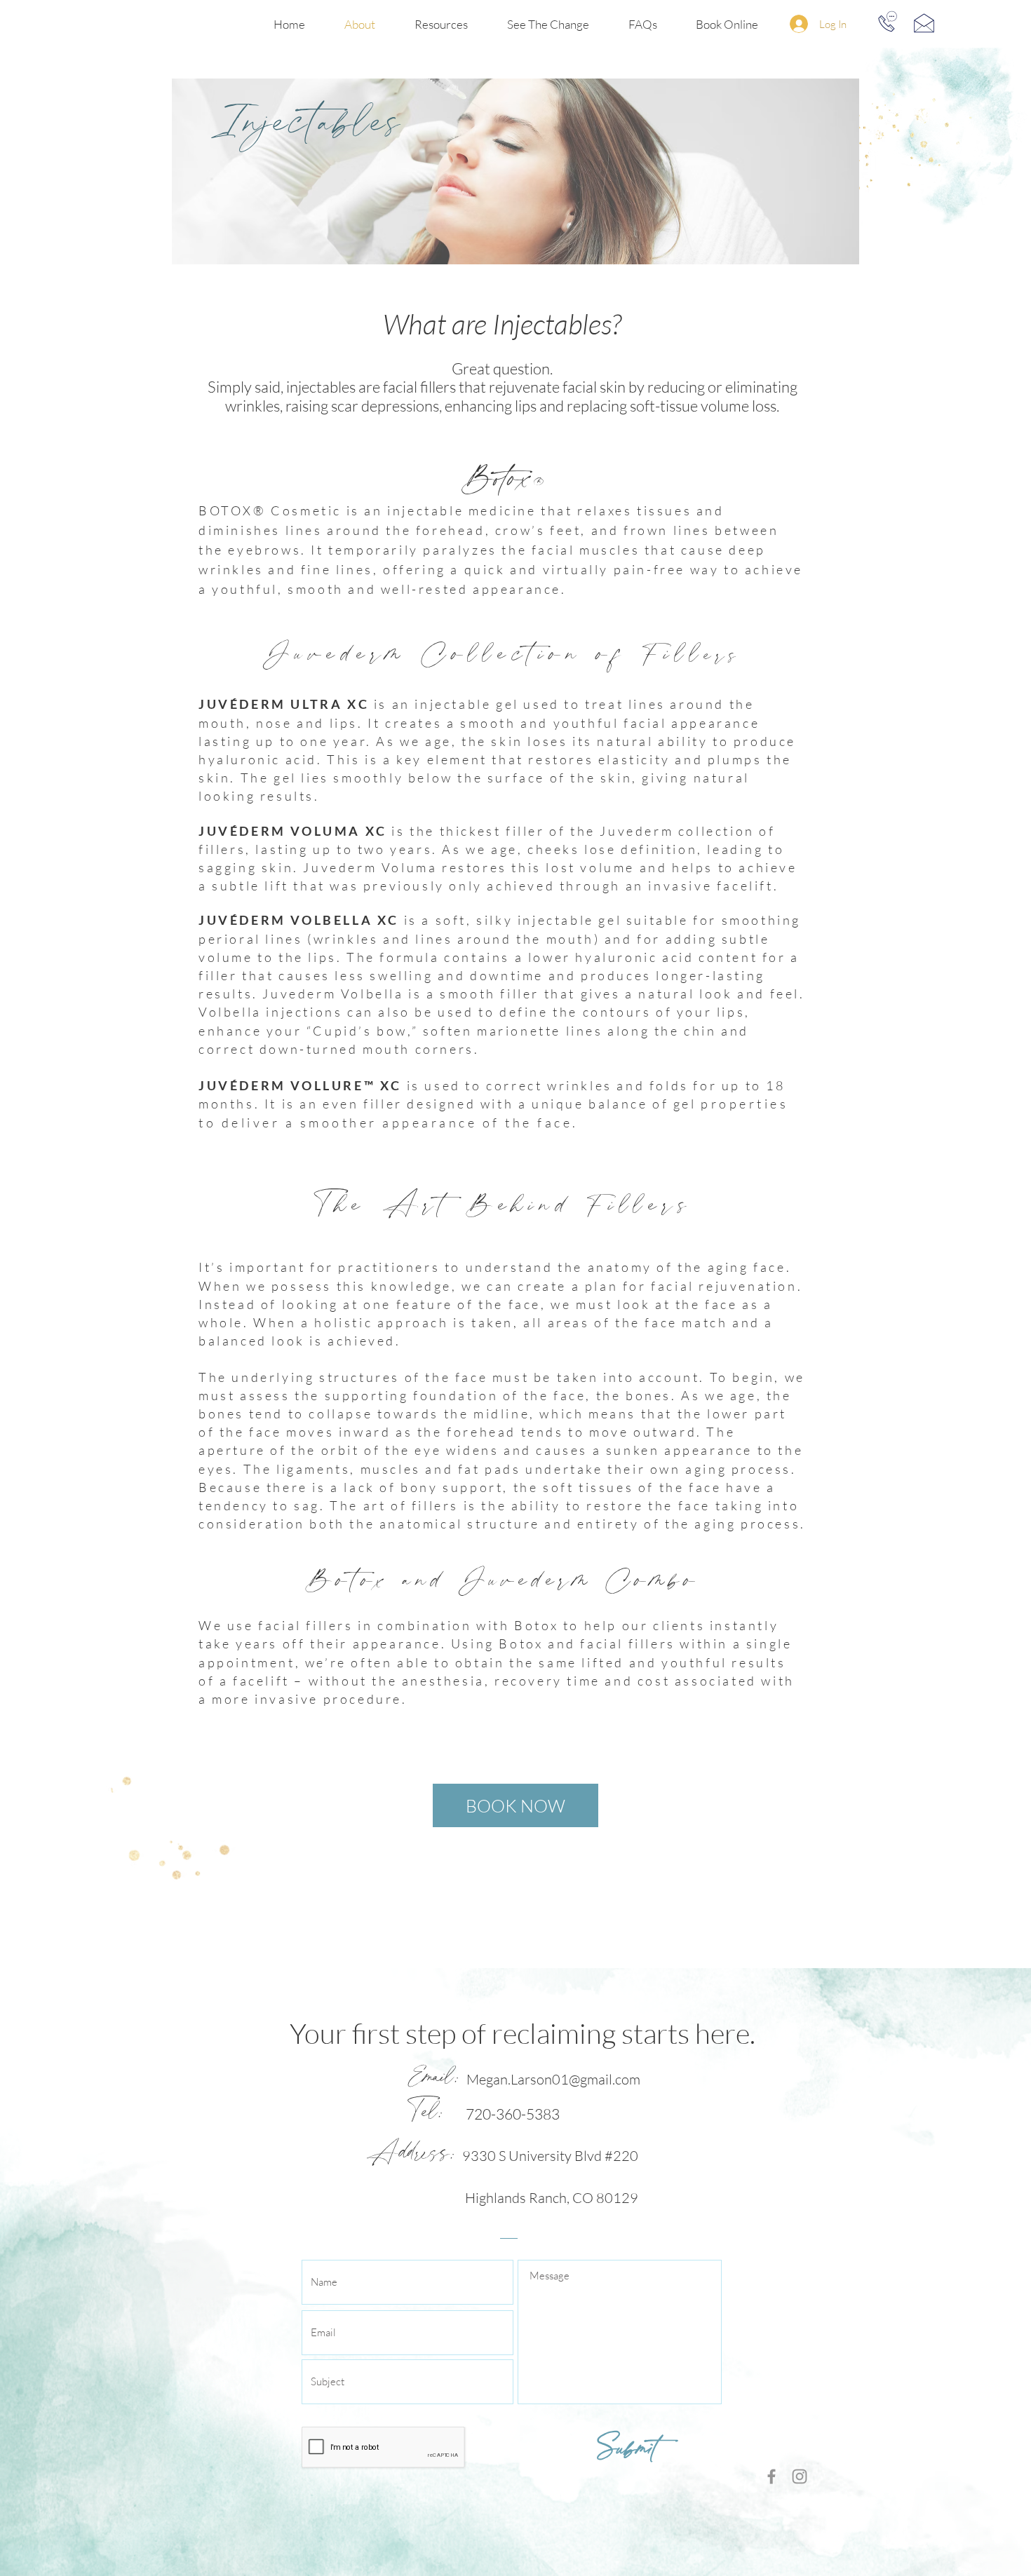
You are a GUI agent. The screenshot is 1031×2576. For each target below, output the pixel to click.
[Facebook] (771, 2476)
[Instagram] (800, 2476)
